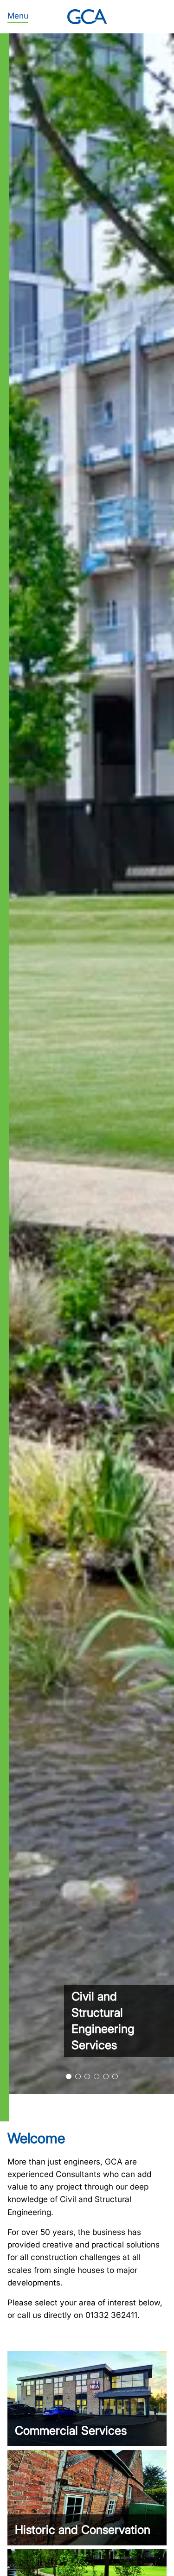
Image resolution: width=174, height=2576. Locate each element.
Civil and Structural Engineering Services (103, 2021)
